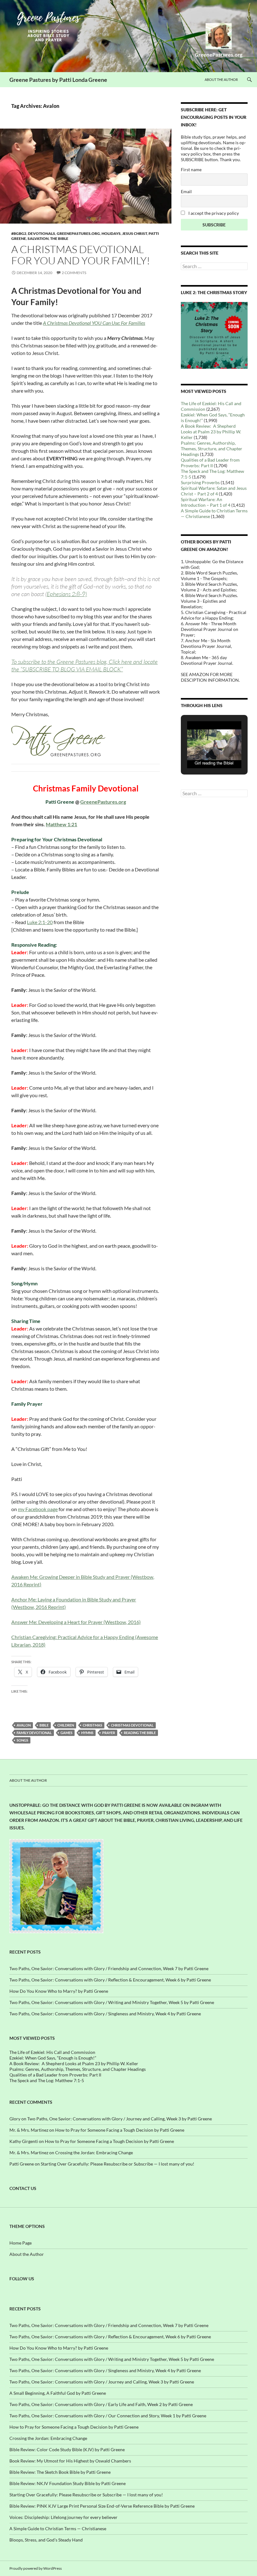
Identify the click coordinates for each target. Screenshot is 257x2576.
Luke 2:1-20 (40, 922)
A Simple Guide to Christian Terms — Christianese (58, 2528)
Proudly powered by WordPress (36, 2568)
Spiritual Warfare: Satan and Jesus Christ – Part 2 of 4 (214, 491)
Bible (44, 1725)
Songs (22, 1740)
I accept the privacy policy (213, 213)
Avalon (24, 1725)
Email (186, 191)
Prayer (109, 1733)
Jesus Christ (135, 233)
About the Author (221, 79)
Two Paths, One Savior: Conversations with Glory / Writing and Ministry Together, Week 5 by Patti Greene (112, 2002)
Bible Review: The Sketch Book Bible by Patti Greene (60, 2472)
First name (191, 169)
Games (66, 1733)
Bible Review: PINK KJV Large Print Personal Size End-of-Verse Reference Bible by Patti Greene (102, 2506)
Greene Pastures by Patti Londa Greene (58, 80)
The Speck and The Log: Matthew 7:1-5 (47, 2080)
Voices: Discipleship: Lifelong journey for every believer (63, 2517)
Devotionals (42, 233)
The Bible (59, 238)
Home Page (21, 2243)
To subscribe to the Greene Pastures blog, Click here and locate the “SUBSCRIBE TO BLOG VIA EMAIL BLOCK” (84, 665)
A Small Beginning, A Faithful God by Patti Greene (58, 2393)
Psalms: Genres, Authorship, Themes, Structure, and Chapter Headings (212, 449)
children (66, 1725)
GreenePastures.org (78, 233)
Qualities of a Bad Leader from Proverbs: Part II (210, 463)
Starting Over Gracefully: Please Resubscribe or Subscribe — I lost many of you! (118, 2164)
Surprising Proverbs (200, 482)
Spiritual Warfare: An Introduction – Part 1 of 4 (206, 502)
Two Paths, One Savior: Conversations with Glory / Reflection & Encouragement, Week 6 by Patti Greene (110, 1980)
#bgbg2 (19, 233)
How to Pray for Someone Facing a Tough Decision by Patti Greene (120, 2130)
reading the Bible (140, 1733)
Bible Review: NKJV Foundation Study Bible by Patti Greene (68, 2483)
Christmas (92, 1725)
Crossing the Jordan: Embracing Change (94, 2153)
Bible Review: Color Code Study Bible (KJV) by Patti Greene (67, 2449)
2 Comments (74, 273)
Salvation (38, 238)
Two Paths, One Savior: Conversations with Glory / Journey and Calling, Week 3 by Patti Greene (120, 2119)
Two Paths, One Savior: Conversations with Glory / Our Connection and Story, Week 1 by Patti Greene (108, 2416)
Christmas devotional (132, 1725)
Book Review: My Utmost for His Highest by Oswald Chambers (70, 2461)
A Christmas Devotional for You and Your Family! (81, 255)
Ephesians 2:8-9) (67, 594)
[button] (200, 752)
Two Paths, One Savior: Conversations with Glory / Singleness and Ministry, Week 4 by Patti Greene (105, 2014)
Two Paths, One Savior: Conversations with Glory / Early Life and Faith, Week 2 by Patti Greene (101, 2404)
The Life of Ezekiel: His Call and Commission (52, 2052)
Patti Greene (22, 2164)
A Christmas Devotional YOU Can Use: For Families (94, 323)
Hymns (87, 1733)
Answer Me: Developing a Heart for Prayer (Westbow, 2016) (76, 1622)
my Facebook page (38, 1509)
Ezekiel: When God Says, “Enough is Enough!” (53, 2058)
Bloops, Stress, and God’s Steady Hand (46, 2540)
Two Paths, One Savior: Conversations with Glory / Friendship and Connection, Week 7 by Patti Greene (109, 1968)
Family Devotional (34, 1733)
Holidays (111, 233)
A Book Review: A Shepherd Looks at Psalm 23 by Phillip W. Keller (211, 432)
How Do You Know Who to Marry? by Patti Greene (59, 1991)
